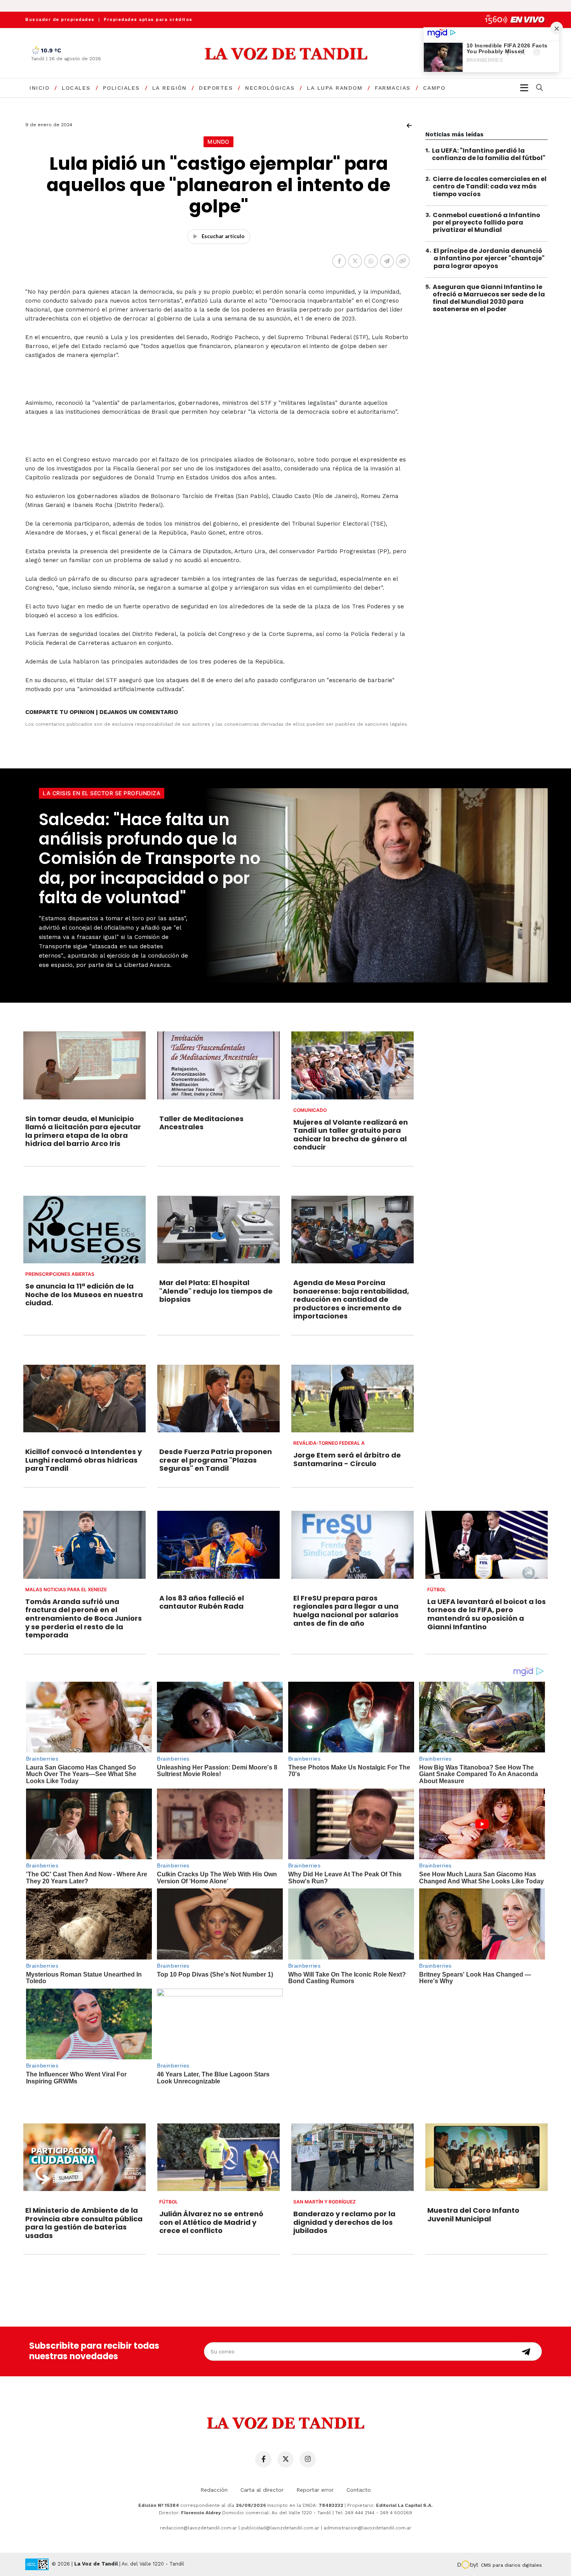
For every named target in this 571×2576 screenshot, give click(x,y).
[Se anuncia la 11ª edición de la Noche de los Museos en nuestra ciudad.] (84, 1230)
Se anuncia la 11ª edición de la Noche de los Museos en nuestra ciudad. (84, 1294)
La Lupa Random (335, 88)
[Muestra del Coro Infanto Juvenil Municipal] (487, 2157)
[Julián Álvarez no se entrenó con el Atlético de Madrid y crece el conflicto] (218, 2157)
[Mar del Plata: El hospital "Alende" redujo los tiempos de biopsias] (218, 1230)
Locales (76, 88)
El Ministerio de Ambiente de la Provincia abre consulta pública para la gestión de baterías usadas (84, 2223)
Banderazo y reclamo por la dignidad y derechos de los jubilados (344, 2222)
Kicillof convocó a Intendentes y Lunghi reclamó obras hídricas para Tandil (84, 1460)
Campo (434, 88)
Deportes (216, 88)
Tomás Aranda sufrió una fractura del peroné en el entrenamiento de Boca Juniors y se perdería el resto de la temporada (84, 1618)
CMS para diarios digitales (511, 2565)
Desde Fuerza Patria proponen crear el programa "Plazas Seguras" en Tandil (216, 1460)
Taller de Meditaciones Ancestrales (201, 1123)
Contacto (359, 2490)
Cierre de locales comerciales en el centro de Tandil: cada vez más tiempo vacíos (490, 186)
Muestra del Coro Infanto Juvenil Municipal (473, 2215)
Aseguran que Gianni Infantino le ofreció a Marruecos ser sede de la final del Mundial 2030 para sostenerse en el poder (489, 298)
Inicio (39, 88)
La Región (170, 88)
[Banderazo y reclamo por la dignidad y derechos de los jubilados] (353, 2157)
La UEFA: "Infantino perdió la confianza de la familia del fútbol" (489, 154)
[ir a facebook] (263, 2459)
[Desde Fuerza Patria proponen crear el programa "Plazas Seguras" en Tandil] (218, 1399)
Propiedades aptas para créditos (148, 20)
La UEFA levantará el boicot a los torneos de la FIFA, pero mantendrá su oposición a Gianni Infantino (487, 1614)
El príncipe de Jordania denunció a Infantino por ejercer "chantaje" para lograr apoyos (489, 259)
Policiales (121, 88)
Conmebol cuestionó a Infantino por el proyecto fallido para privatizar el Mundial (487, 222)
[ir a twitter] (285, 2459)
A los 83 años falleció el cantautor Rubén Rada (202, 1602)
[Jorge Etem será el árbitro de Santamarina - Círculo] (353, 1399)
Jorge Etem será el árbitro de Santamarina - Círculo (347, 1459)
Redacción (214, 2490)
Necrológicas (270, 88)
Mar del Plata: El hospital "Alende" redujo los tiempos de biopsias (216, 1291)
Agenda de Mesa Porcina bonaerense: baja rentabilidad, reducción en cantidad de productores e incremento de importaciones (351, 1299)
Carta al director (262, 2490)
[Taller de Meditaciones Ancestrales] (218, 1065)
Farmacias (393, 88)
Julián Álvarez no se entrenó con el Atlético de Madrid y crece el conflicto (211, 2222)
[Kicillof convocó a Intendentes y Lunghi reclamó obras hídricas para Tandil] (84, 1399)
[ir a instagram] (308, 2459)
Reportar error (315, 2490)
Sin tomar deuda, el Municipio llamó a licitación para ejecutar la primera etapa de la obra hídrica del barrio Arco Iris (83, 1131)
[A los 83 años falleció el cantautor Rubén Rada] (218, 1545)
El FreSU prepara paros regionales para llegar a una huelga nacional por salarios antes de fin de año (346, 1611)
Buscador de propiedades (60, 20)
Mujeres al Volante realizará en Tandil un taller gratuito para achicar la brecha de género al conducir (351, 1135)
